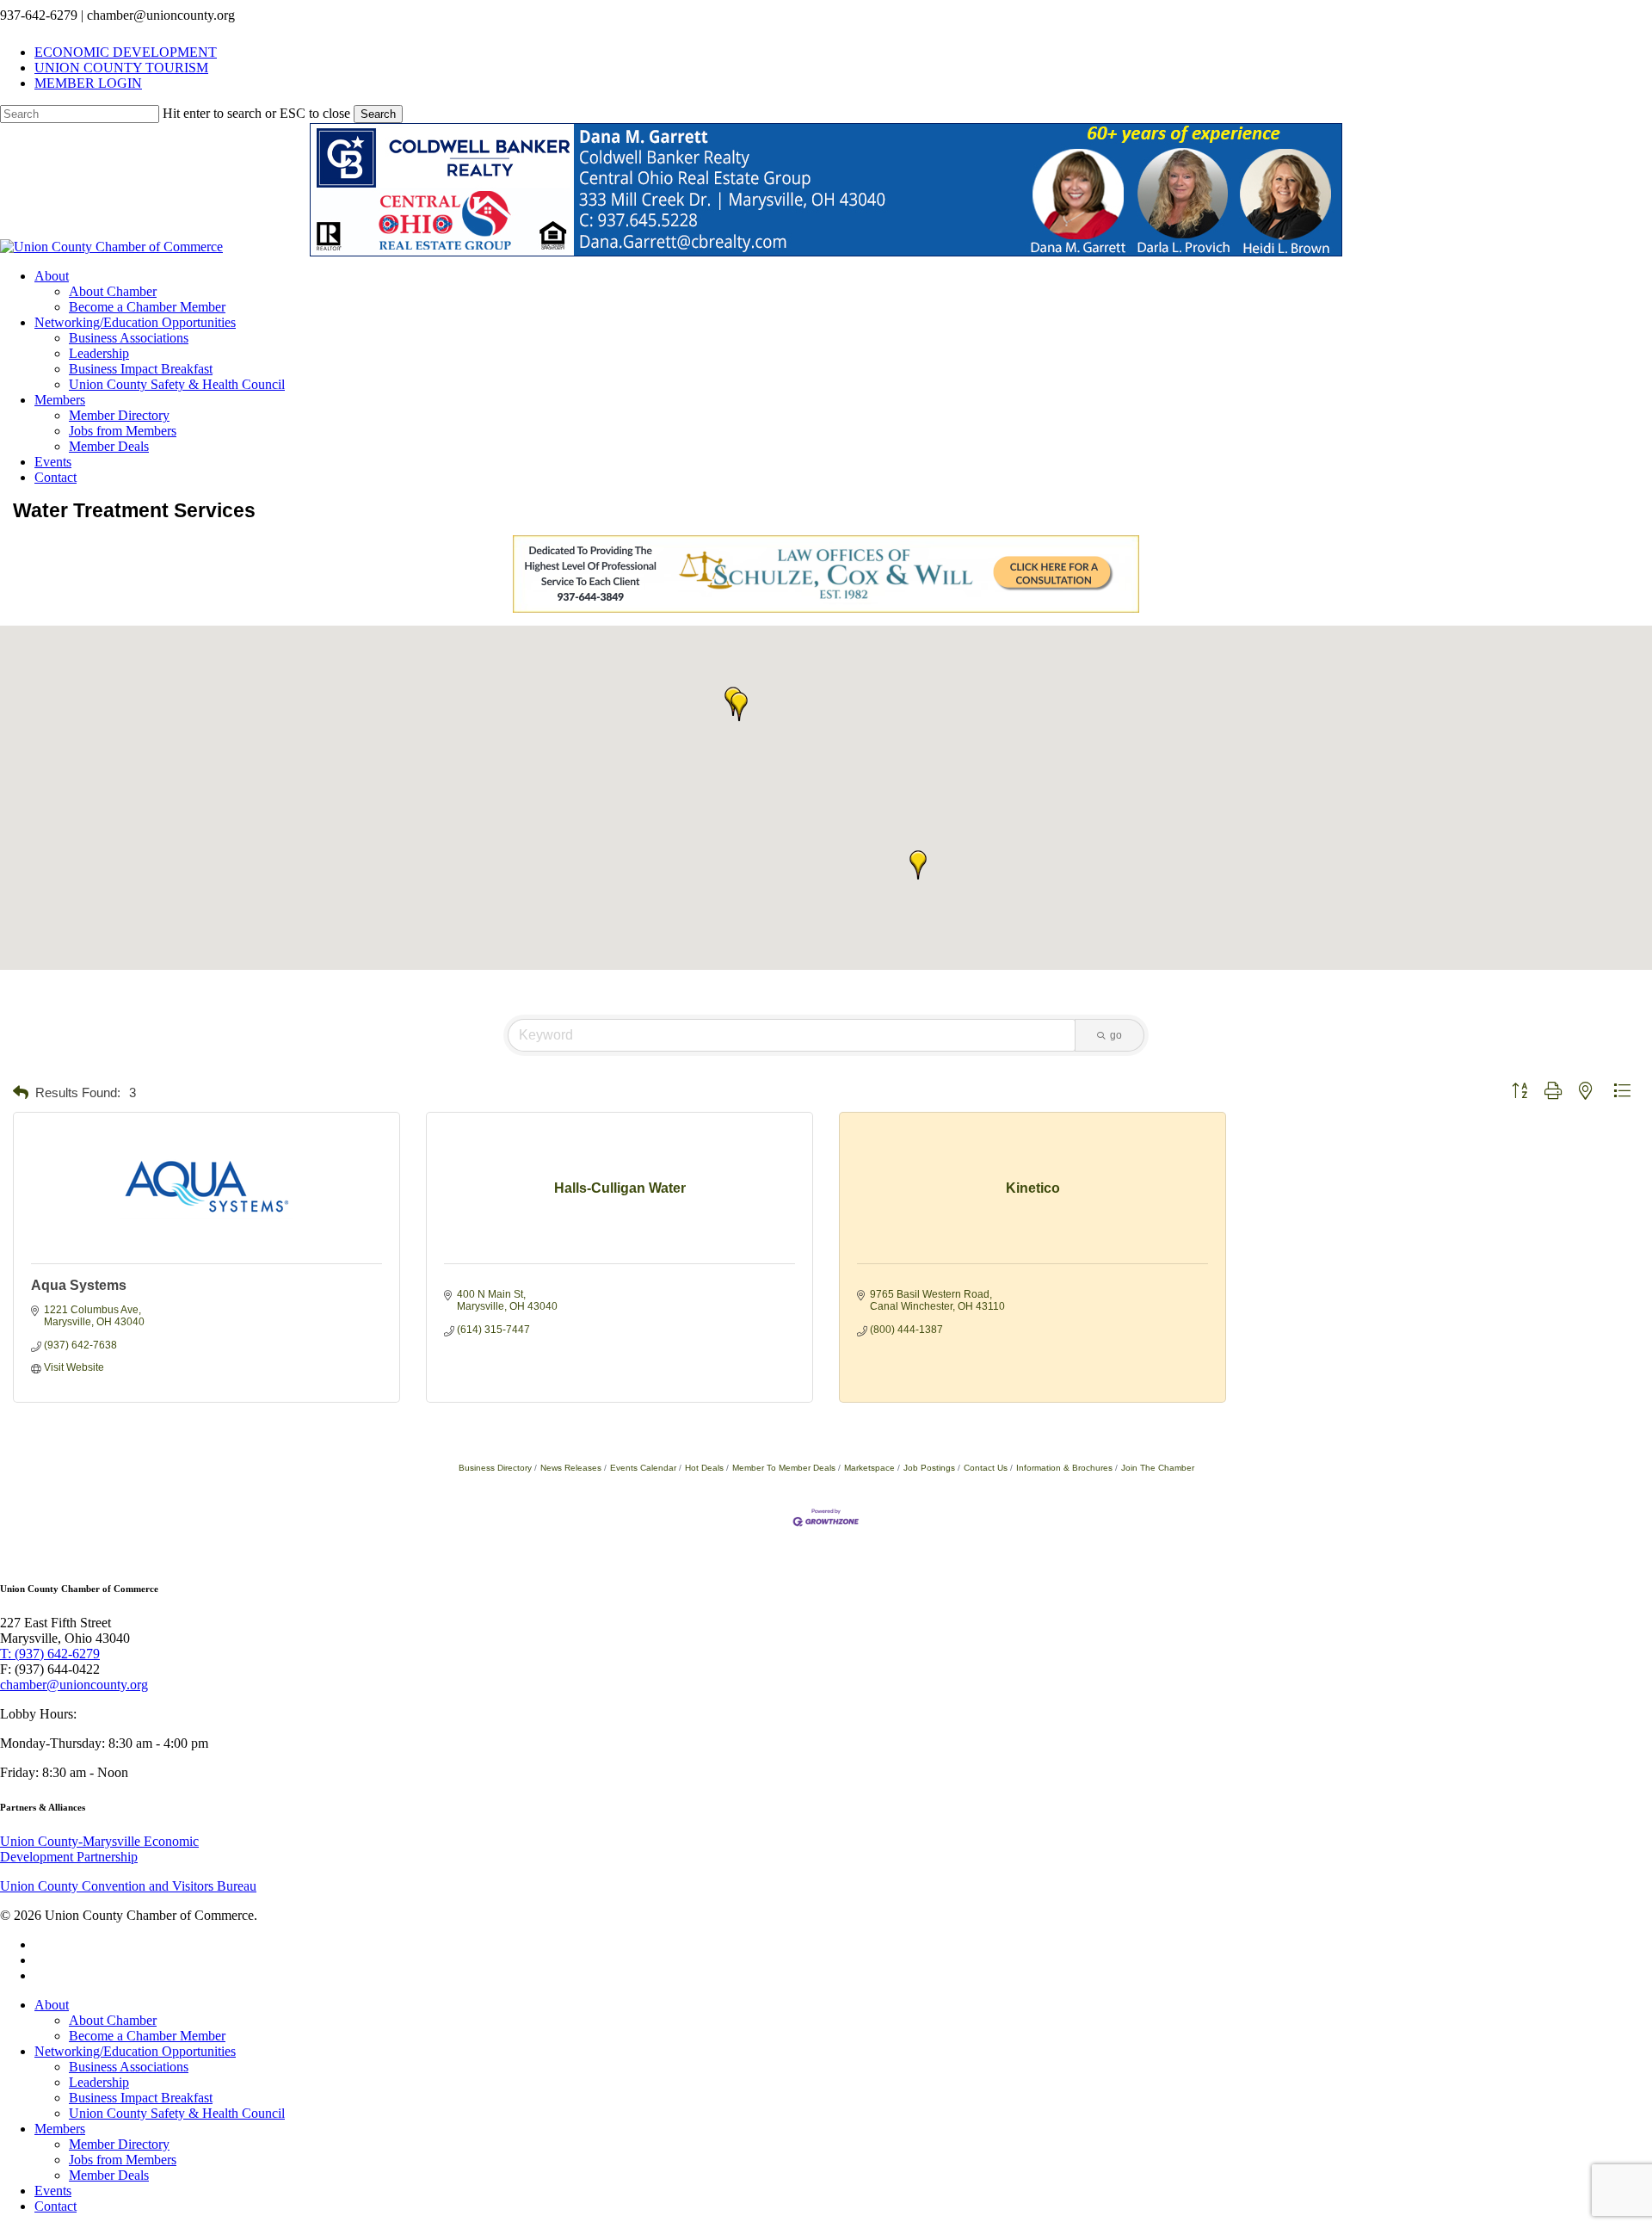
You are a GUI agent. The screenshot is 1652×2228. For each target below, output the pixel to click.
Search (378, 114)
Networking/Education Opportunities (135, 2051)
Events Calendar (643, 1468)
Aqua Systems (79, 1285)
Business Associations (129, 2067)
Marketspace (869, 1468)
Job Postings (929, 1468)
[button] (739, 707)
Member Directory (119, 2144)
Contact (55, 2206)
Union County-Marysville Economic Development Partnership (99, 1849)
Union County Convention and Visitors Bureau (128, 1886)
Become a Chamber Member (147, 2036)
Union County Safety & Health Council (177, 2113)
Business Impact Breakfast (141, 2098)
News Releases (571, 1468)
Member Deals (109, 2175)
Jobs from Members (123, 2160)
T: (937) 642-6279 (50, 1654)
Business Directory (495, 1468)
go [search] (1116, 1035)
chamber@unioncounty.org (74, 1685)
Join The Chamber (1158, 1468)
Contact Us (986, 1468)
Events (53, 2191)
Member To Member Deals (784, 1468)
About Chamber (113, 2020)
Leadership (99, 2082)
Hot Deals (704, 1468)
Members (60, 2129)
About (52, 2005)
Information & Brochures (1064, 1468)
